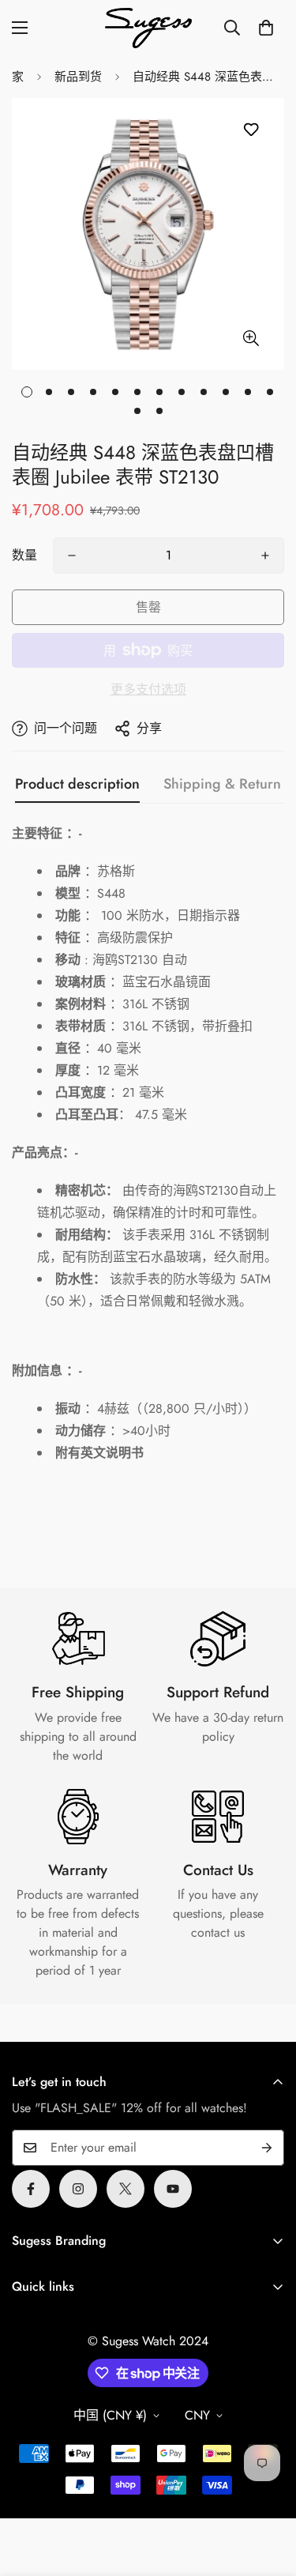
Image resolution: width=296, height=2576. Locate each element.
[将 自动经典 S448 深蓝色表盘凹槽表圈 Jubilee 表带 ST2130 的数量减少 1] (72, 555)
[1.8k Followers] (31, 2189)
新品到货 (78, 77)
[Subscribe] (267, 2148)
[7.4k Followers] (78, 2189)
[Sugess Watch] (148, 28)
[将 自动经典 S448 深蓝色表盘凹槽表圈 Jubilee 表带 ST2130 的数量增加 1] (265, 555)
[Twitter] (126, 2189)
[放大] (251, 338)
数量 (24, 555)
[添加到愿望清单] (251, 130)
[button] (266, 28)
